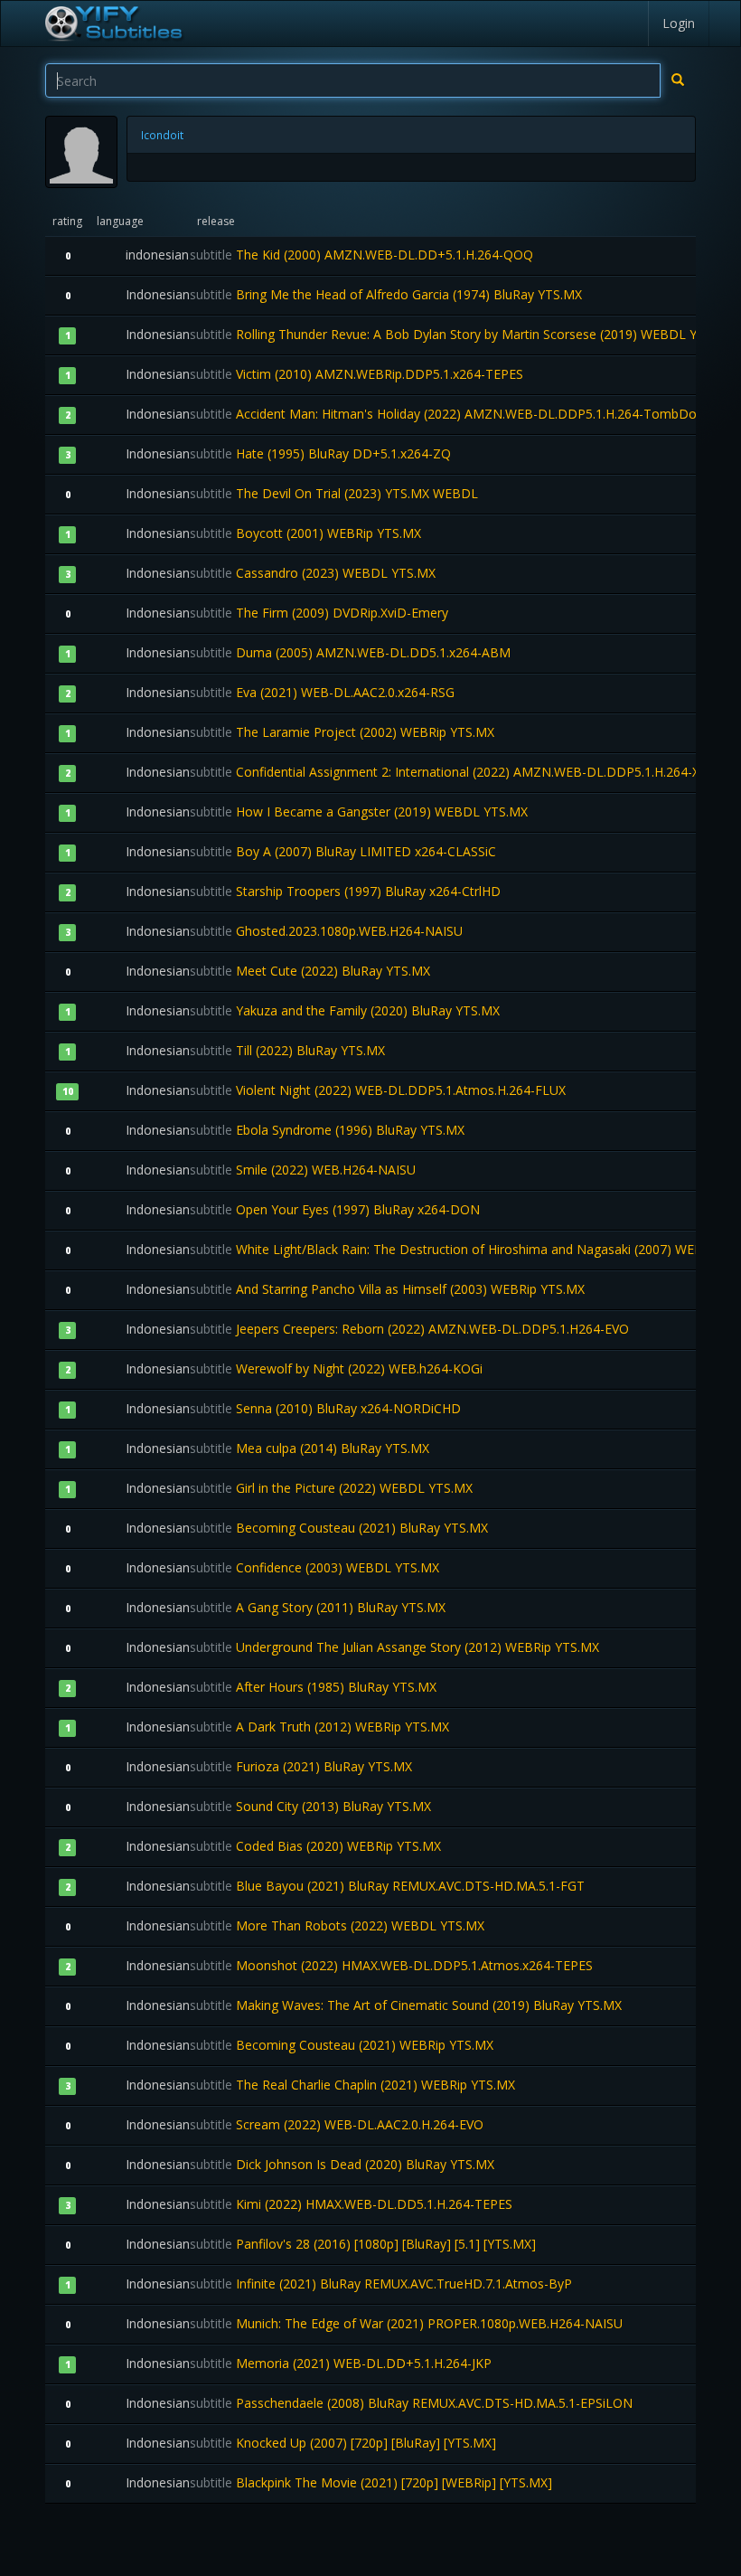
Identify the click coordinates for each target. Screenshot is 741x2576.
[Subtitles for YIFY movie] (113, 24)
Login (679, 23)
